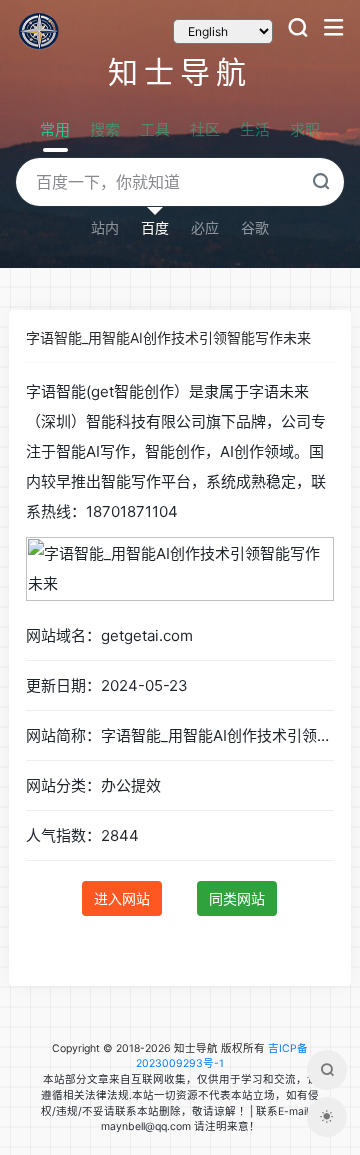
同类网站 (237, 898)
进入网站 (122, 898)
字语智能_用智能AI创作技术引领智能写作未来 (168, 337)
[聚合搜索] (327, 1070)
